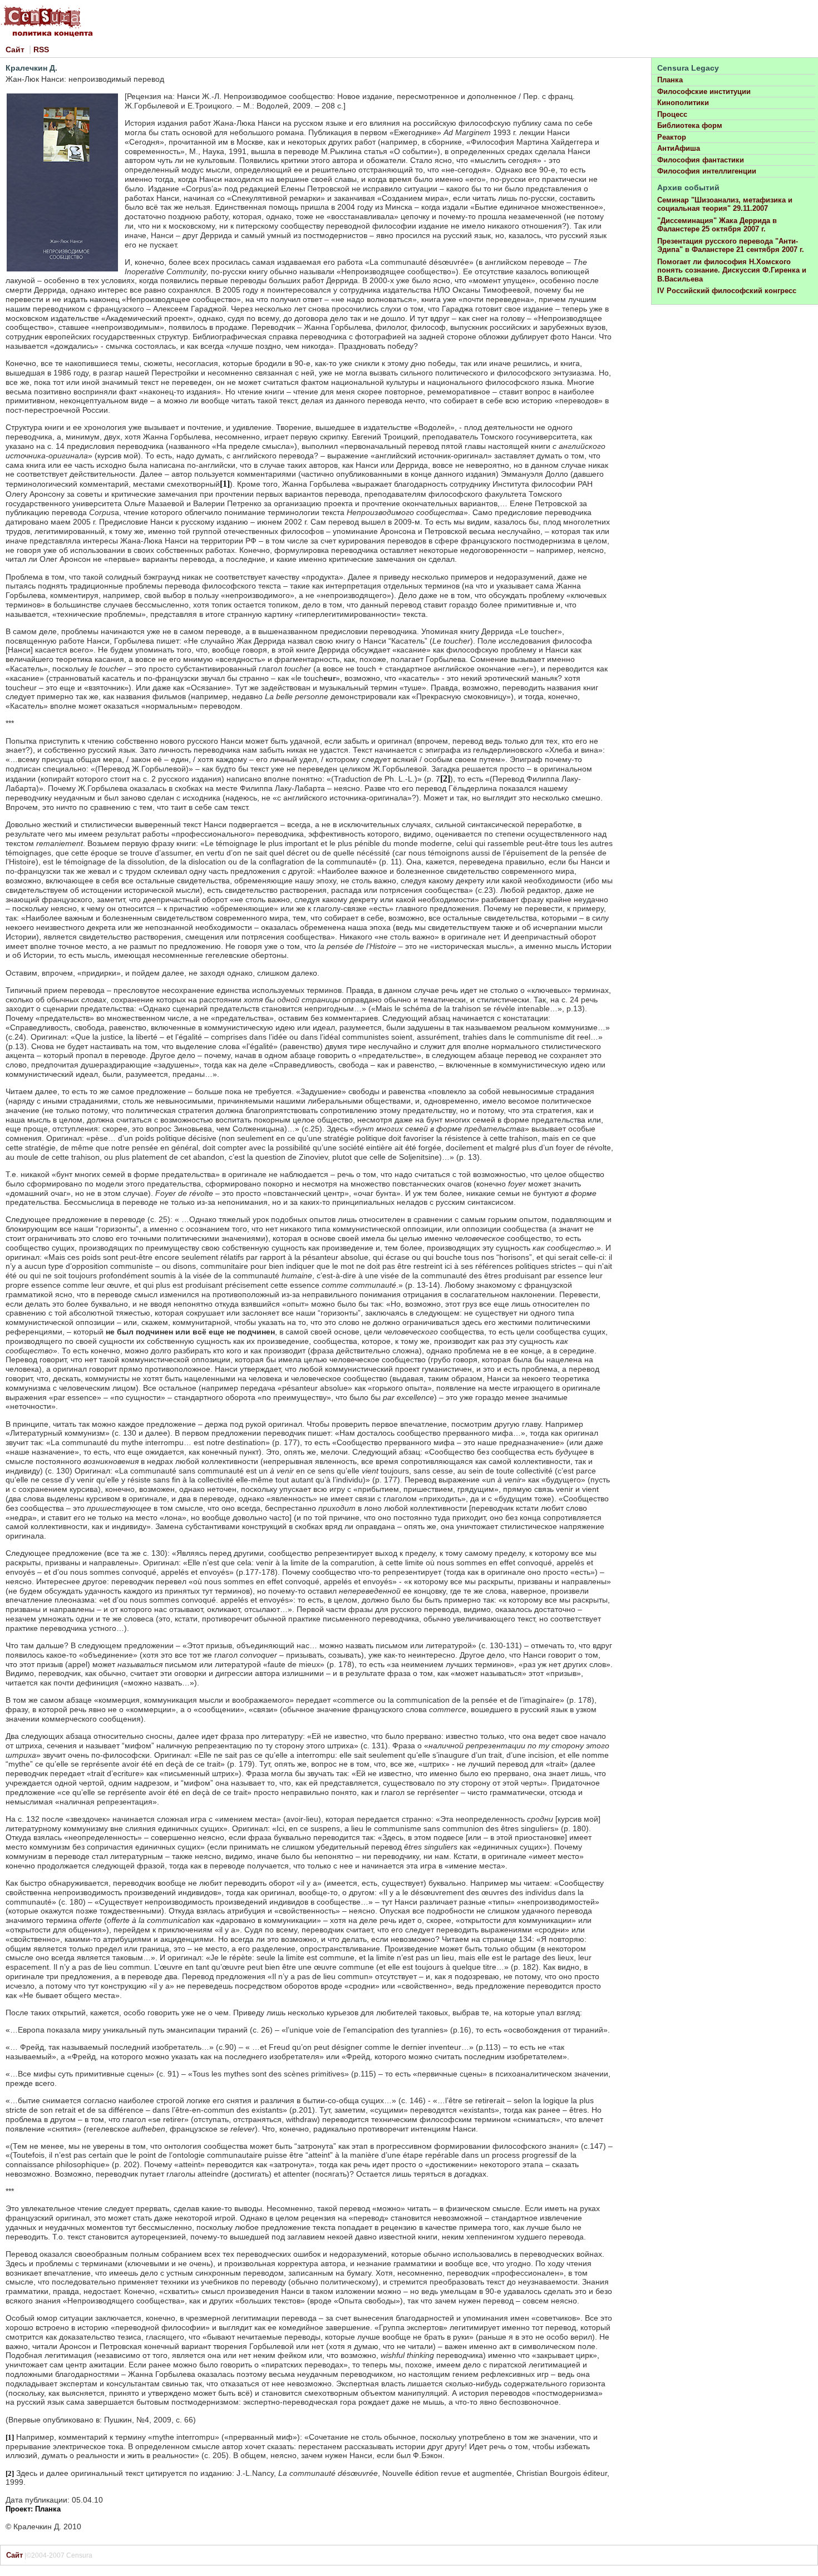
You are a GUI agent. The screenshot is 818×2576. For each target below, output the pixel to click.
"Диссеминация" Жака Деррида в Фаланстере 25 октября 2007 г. (717, 225)
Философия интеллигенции (707, 171)
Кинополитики (683, 103)
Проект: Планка (33, 2509)
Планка (670, 80)
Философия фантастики (701, 160)
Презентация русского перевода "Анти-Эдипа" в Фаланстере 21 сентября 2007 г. (731, 246)
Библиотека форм (690, 125)
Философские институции (704, 92)
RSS (41, 50)
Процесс (672, 114)
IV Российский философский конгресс (727, 291)
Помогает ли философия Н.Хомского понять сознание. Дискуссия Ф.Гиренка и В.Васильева (732, 270)
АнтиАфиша (679, 148)
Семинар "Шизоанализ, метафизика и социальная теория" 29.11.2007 (725, 204)
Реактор (672, 137)
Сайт (15, 50)
